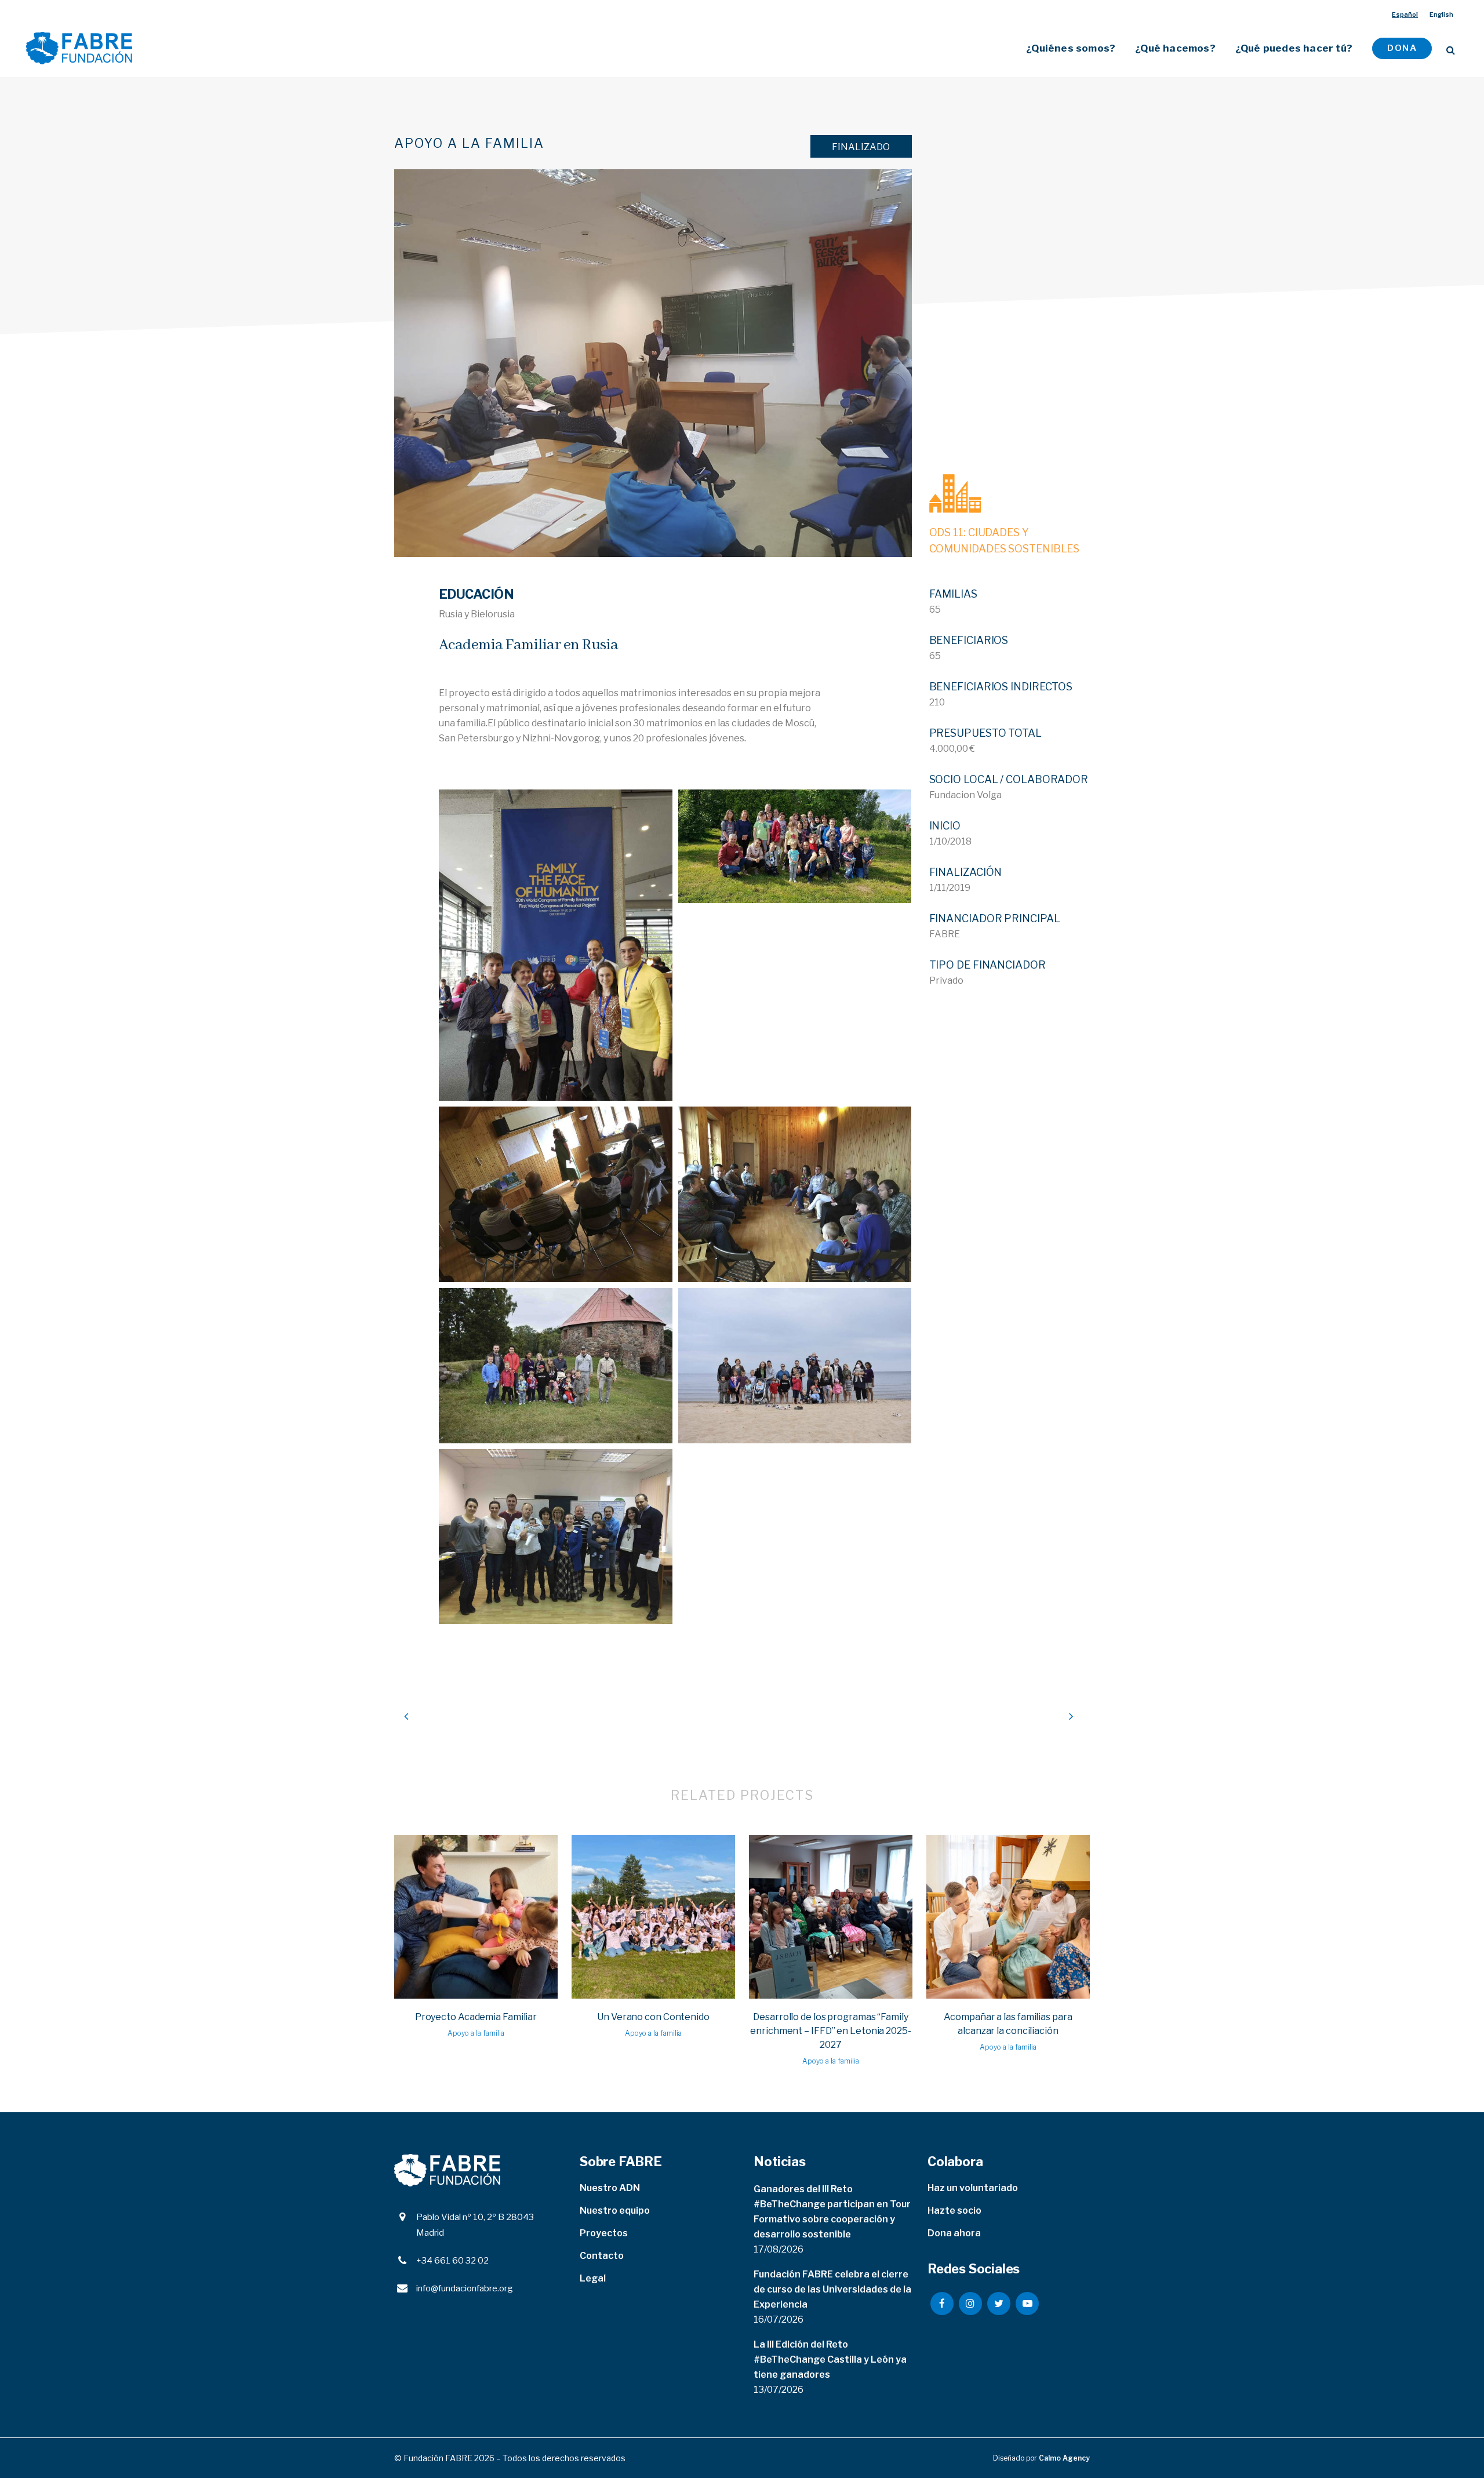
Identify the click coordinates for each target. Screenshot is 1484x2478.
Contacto (602, 2256)
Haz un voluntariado (973, 2188)
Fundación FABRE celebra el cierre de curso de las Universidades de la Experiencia (832, 2289)
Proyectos (604, 2233)
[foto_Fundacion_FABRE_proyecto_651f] (556, 1366)
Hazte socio (954, 2210)
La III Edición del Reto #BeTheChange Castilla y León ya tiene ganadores (830, 2359)
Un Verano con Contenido (653, 2017)
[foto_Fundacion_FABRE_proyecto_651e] (795, 1194)
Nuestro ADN (610, 2188)
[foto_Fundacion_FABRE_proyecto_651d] (556, 1194)
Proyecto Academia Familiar (476, 2017)
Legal (593, 2278)
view (476, 1915)
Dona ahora (954, 2233)
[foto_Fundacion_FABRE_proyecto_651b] (556, 945)
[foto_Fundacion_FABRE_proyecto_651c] (795, 846)
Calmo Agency (1064, 2458)
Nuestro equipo (615, 2210)
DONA (1402, 48)
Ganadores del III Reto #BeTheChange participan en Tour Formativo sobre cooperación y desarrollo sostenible (832, 2212)
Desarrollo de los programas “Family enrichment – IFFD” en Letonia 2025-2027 (831, 2031)
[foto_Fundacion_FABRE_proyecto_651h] (556, 1537)
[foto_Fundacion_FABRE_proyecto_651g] (795, 1366)
